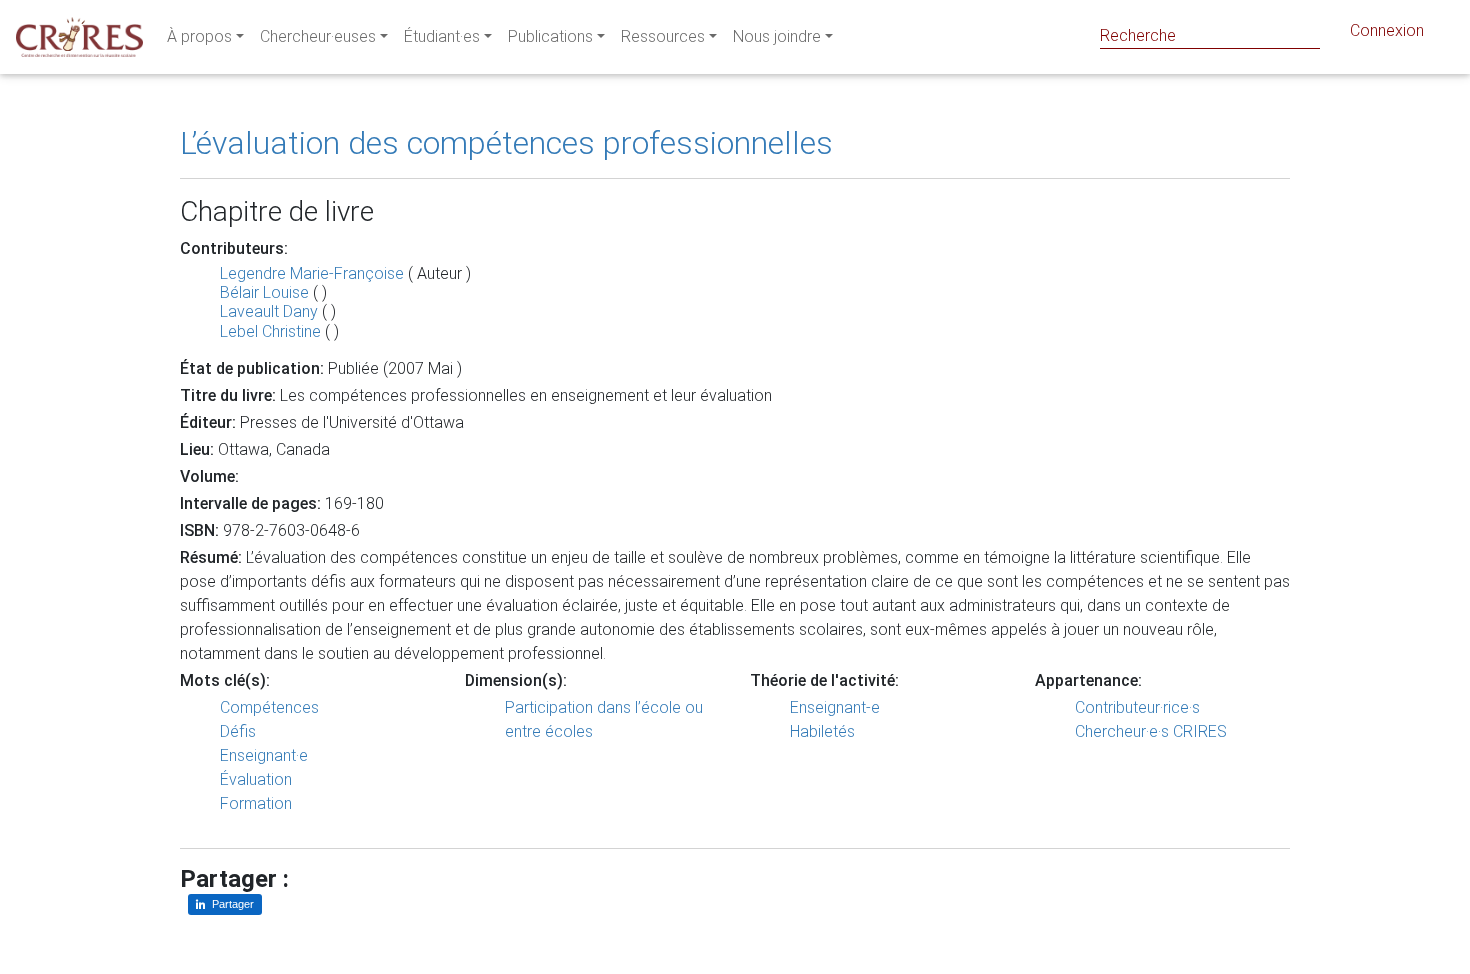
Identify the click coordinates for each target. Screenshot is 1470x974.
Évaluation (256, 779)
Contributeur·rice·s (1137, 707)
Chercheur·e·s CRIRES (1151, 731)
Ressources (663, 36)
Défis (238, 731)
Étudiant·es (442, 36)
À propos (199, 36)
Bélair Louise (264, 292)
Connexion (1387, 30)
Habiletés (822, 731)
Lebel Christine (270, 331)
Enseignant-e (835, 707)
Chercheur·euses (318, 36)
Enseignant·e (264, 755)
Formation (256, 803)
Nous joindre (777, 36)
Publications (550, 36)
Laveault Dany (269, 311)
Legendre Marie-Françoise (312, 273)
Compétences (269, 707)
